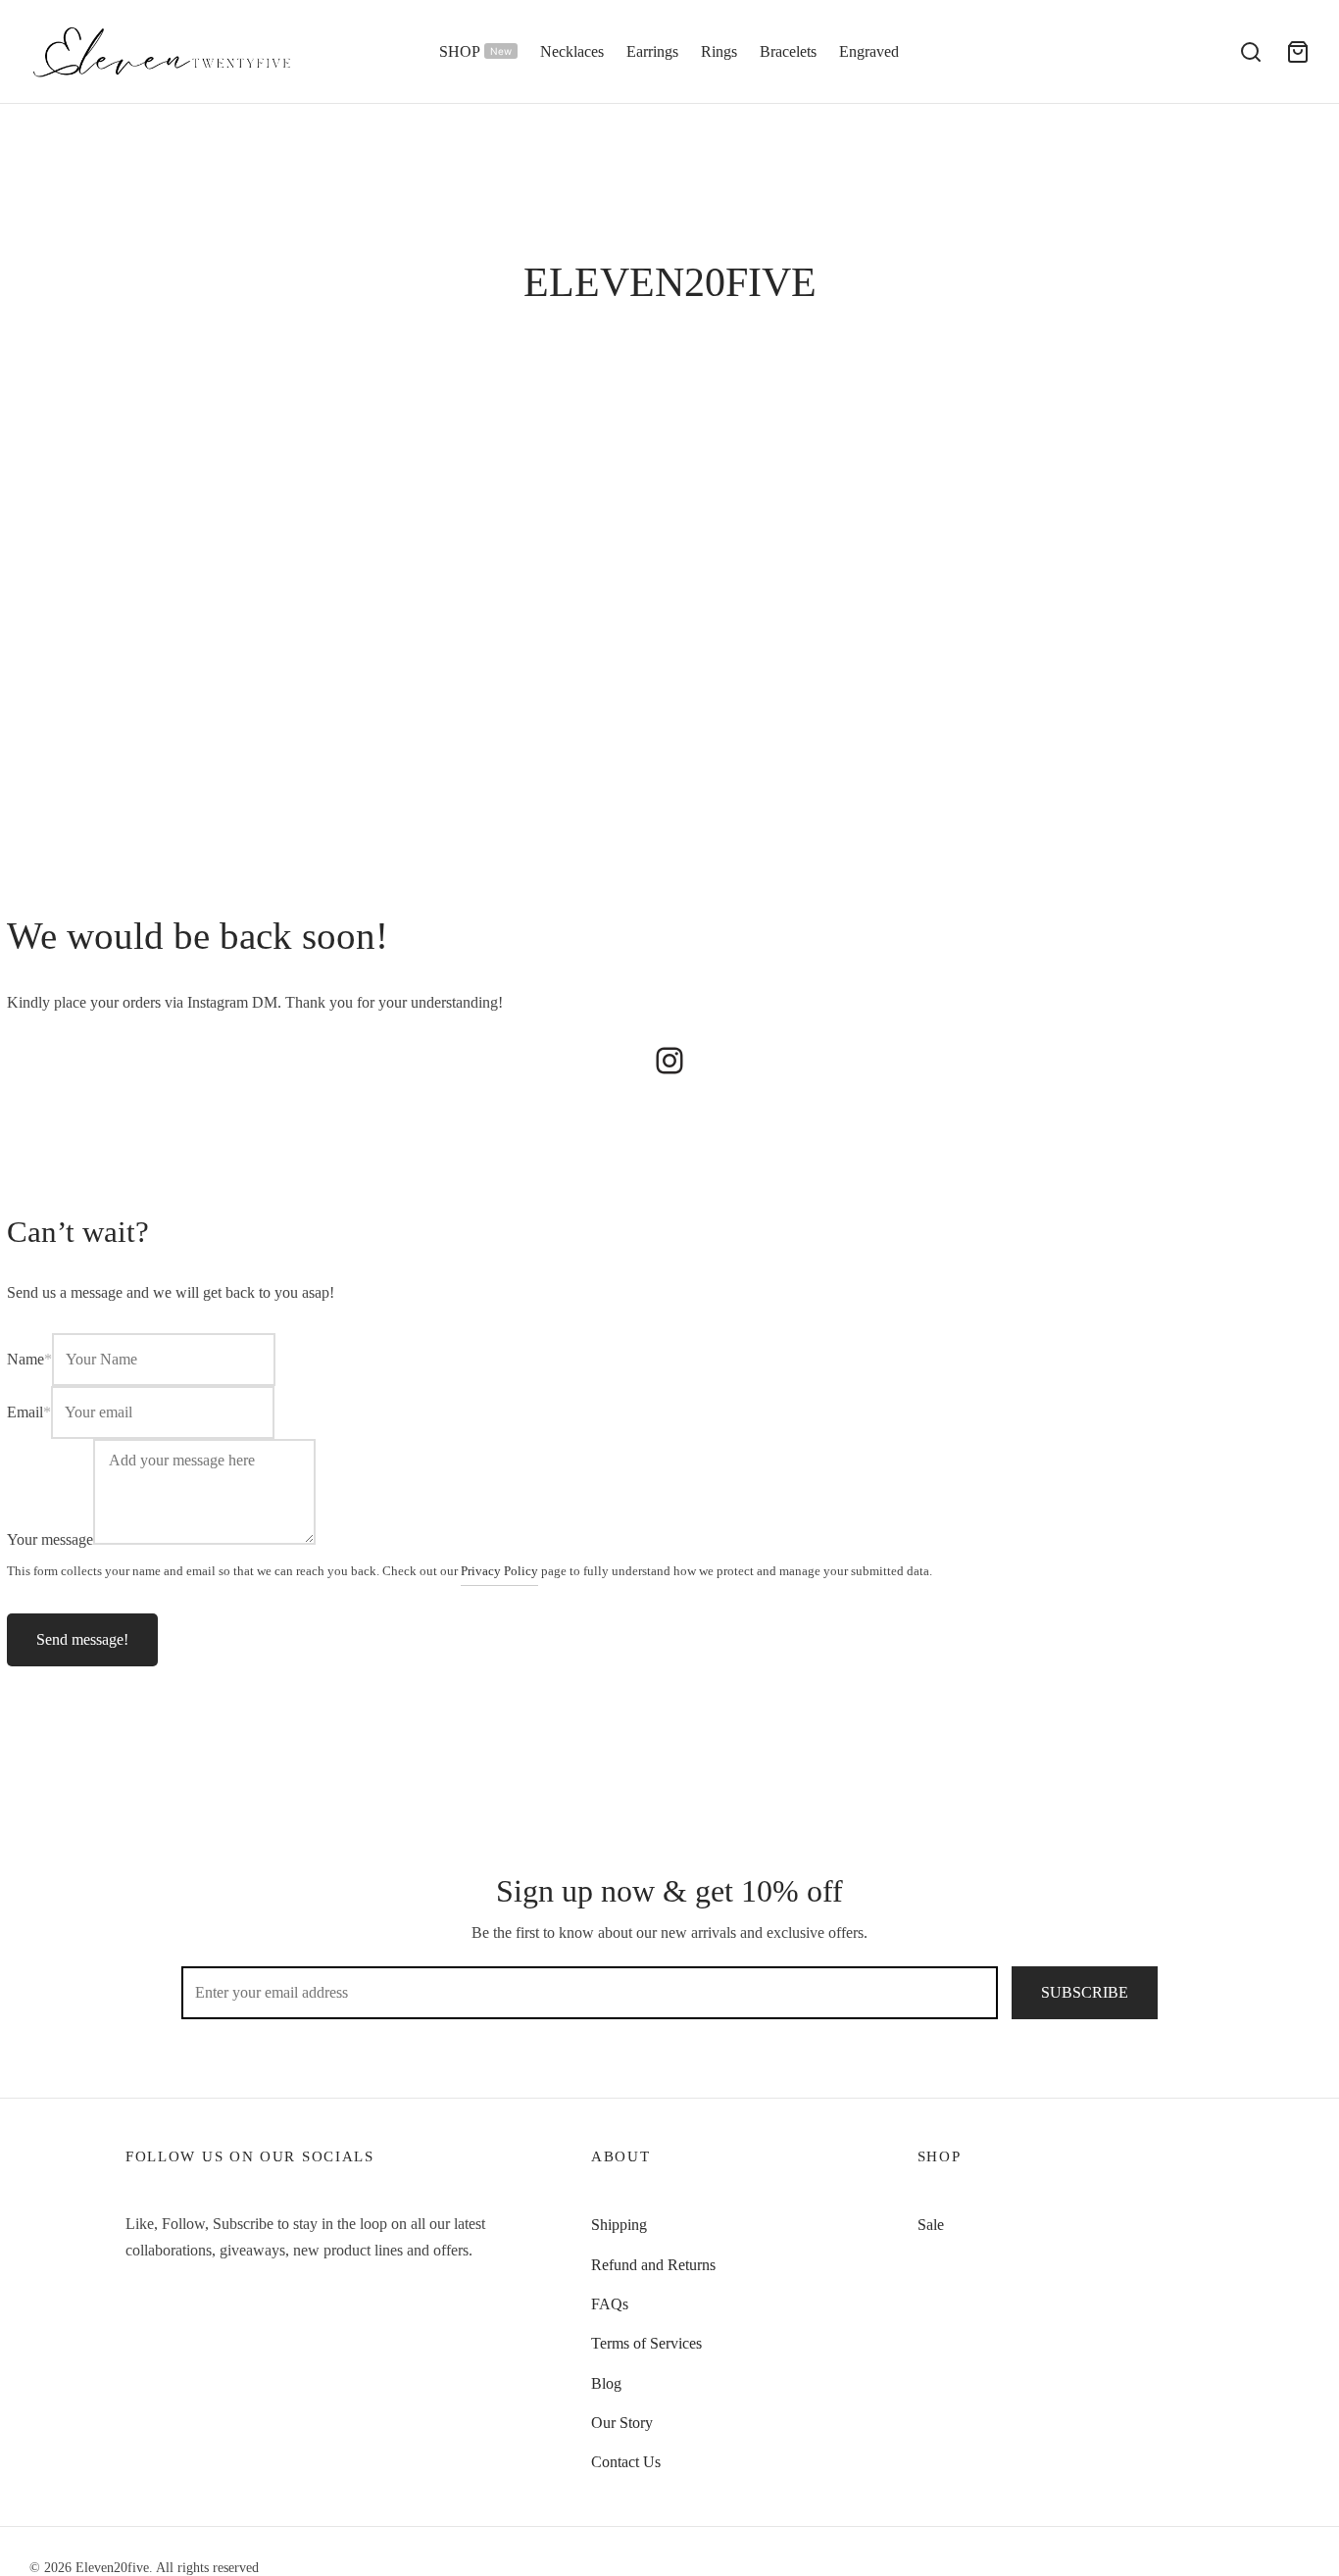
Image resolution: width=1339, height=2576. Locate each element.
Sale (931, 2225)
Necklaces (572, 51)
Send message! (82, 1639)
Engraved (869, 51)
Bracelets (788, 51)
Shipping (619, 2225)
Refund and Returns (653, 2265)
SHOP (475, 51)
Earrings (652, 51)
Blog (606, 2383)
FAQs (610, 2304)
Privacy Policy (499, 1571)
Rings (719, 51)
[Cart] (1298, 52)
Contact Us (626, 2462)
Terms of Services (646, 2343)
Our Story (622, 2423)
